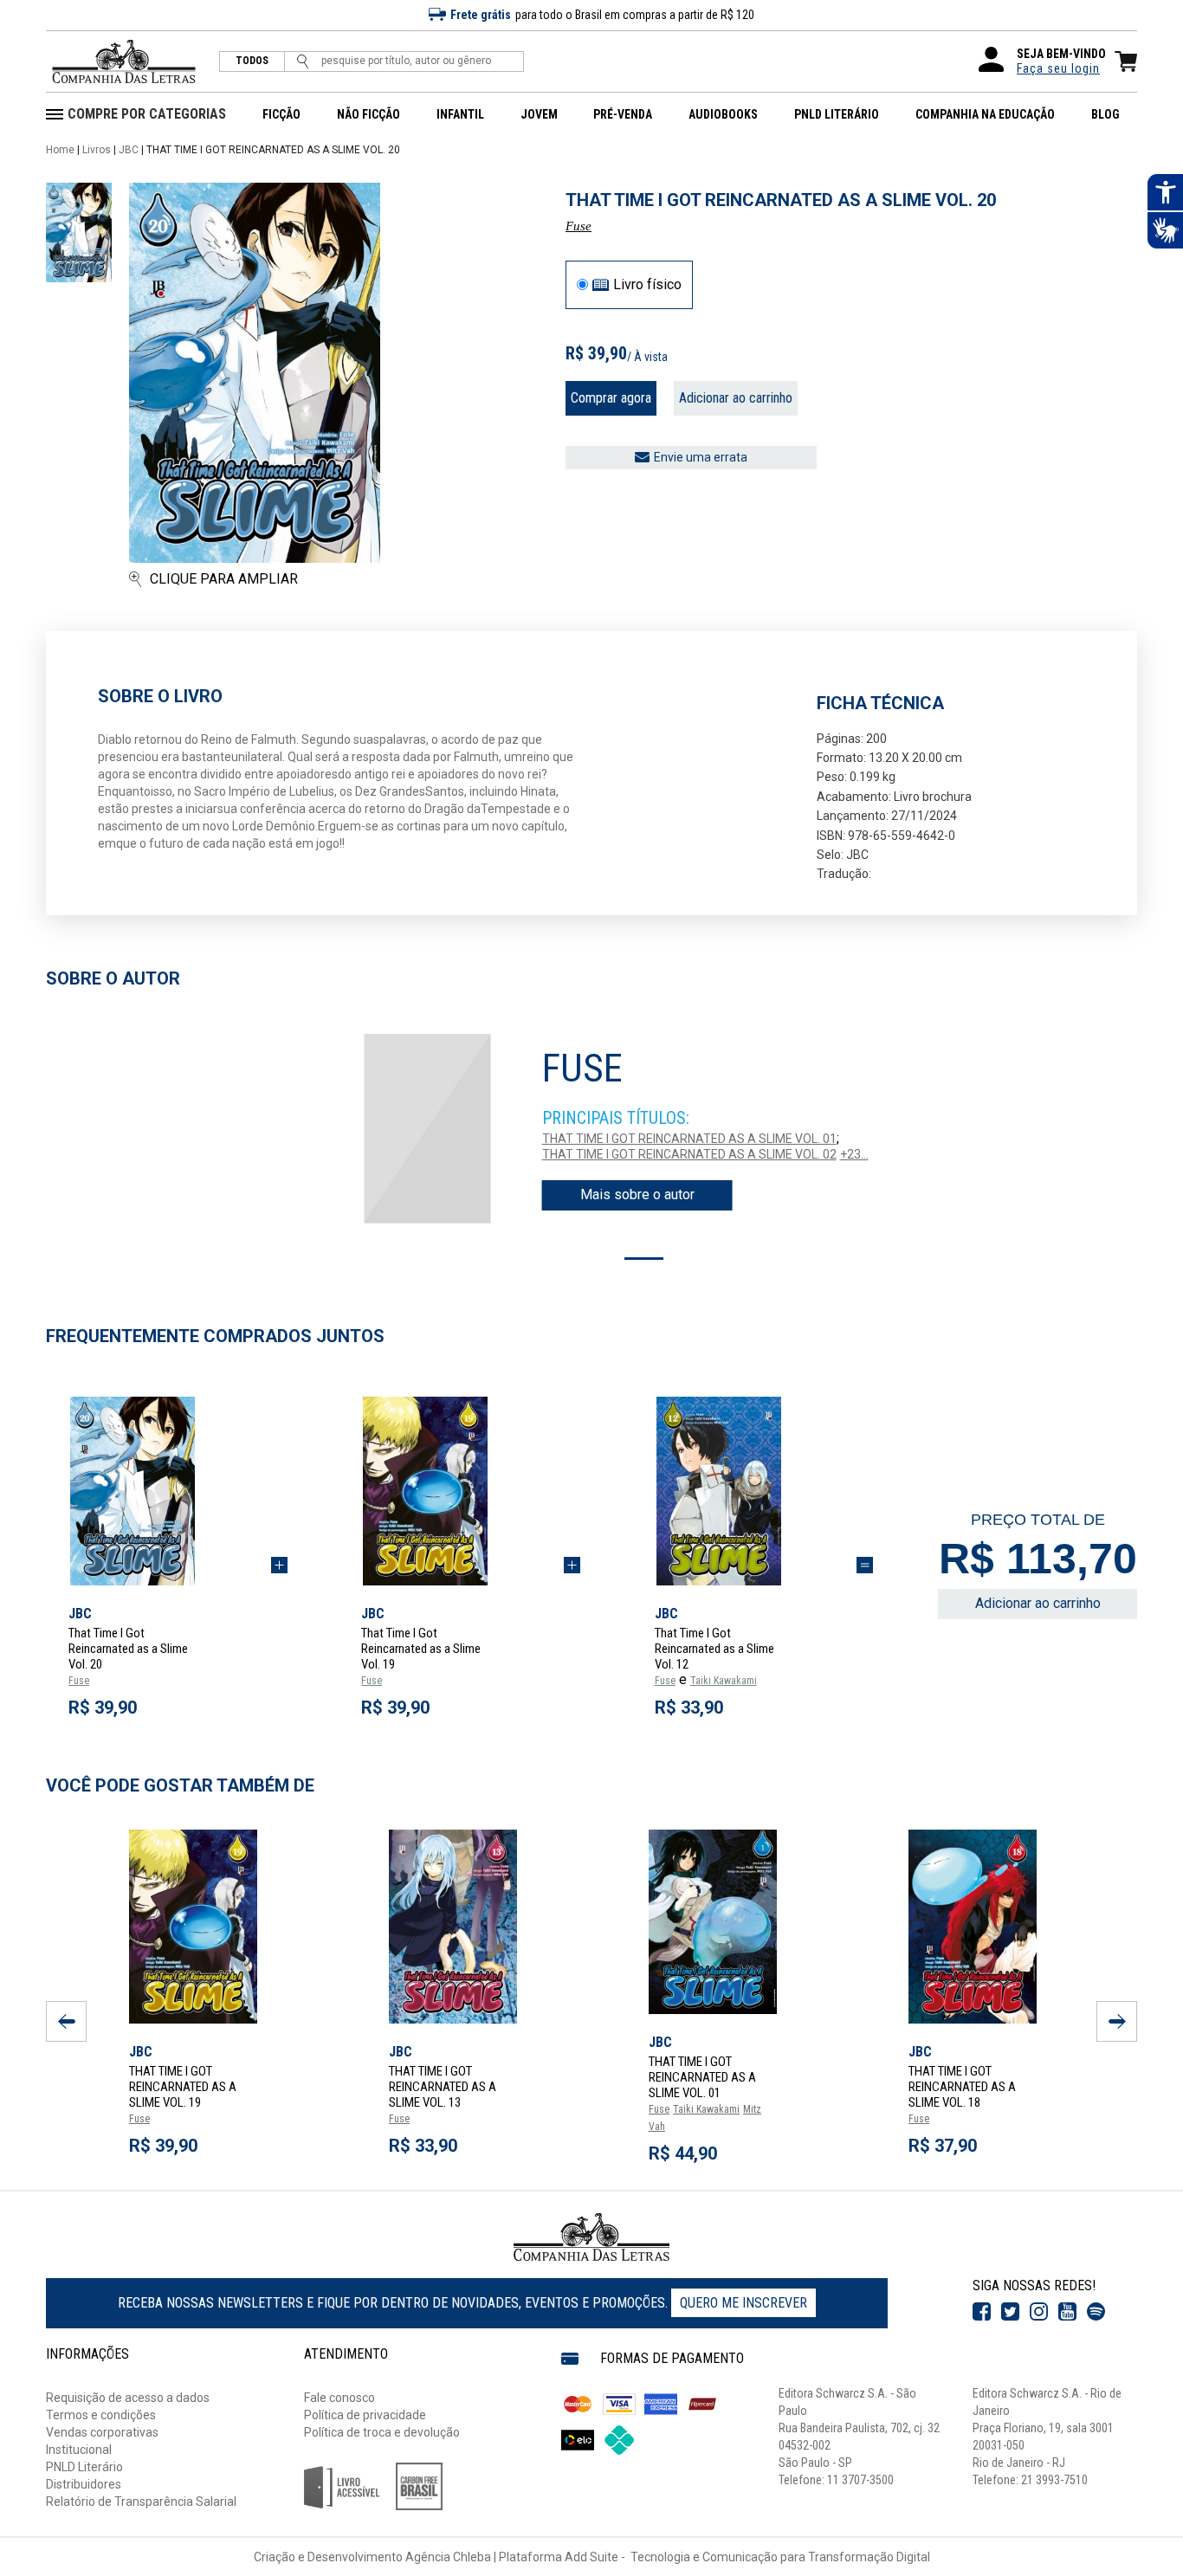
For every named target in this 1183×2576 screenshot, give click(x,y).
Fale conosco (339, 2398)
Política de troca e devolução (382, 2432)
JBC (129, 150)
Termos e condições (101, 2415)
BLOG (1105, 114)
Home (60, 150)
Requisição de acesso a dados (128, 2398)
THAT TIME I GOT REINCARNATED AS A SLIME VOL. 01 (689, 1139)
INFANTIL (460, 114)
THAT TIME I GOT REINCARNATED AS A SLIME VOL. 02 (689, 1154)
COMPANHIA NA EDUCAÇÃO (985, 114)
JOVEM (539, 114)
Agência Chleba (448, 2557)
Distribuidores (84, 2484)
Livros (97, 150)
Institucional (79, 2450)
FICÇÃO (281, 114)
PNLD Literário (84, 2467)
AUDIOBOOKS (723, 114)
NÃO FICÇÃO (368, 114)
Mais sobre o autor (637, 1194)
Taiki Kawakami (724, 1681)
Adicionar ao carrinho (736, 398)
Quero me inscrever (743, 2303)
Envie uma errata (701, 457)
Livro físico (647, 285)
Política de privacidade (365, 2415)
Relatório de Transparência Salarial (141, 2502)
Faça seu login (1058, 68)
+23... (854, 1154)
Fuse (579, 226)
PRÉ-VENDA (623, 114)
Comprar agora (611, 398)
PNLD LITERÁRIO (837, 114)
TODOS (252, 61)
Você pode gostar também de (180, 1785)
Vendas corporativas (102, 2432)
